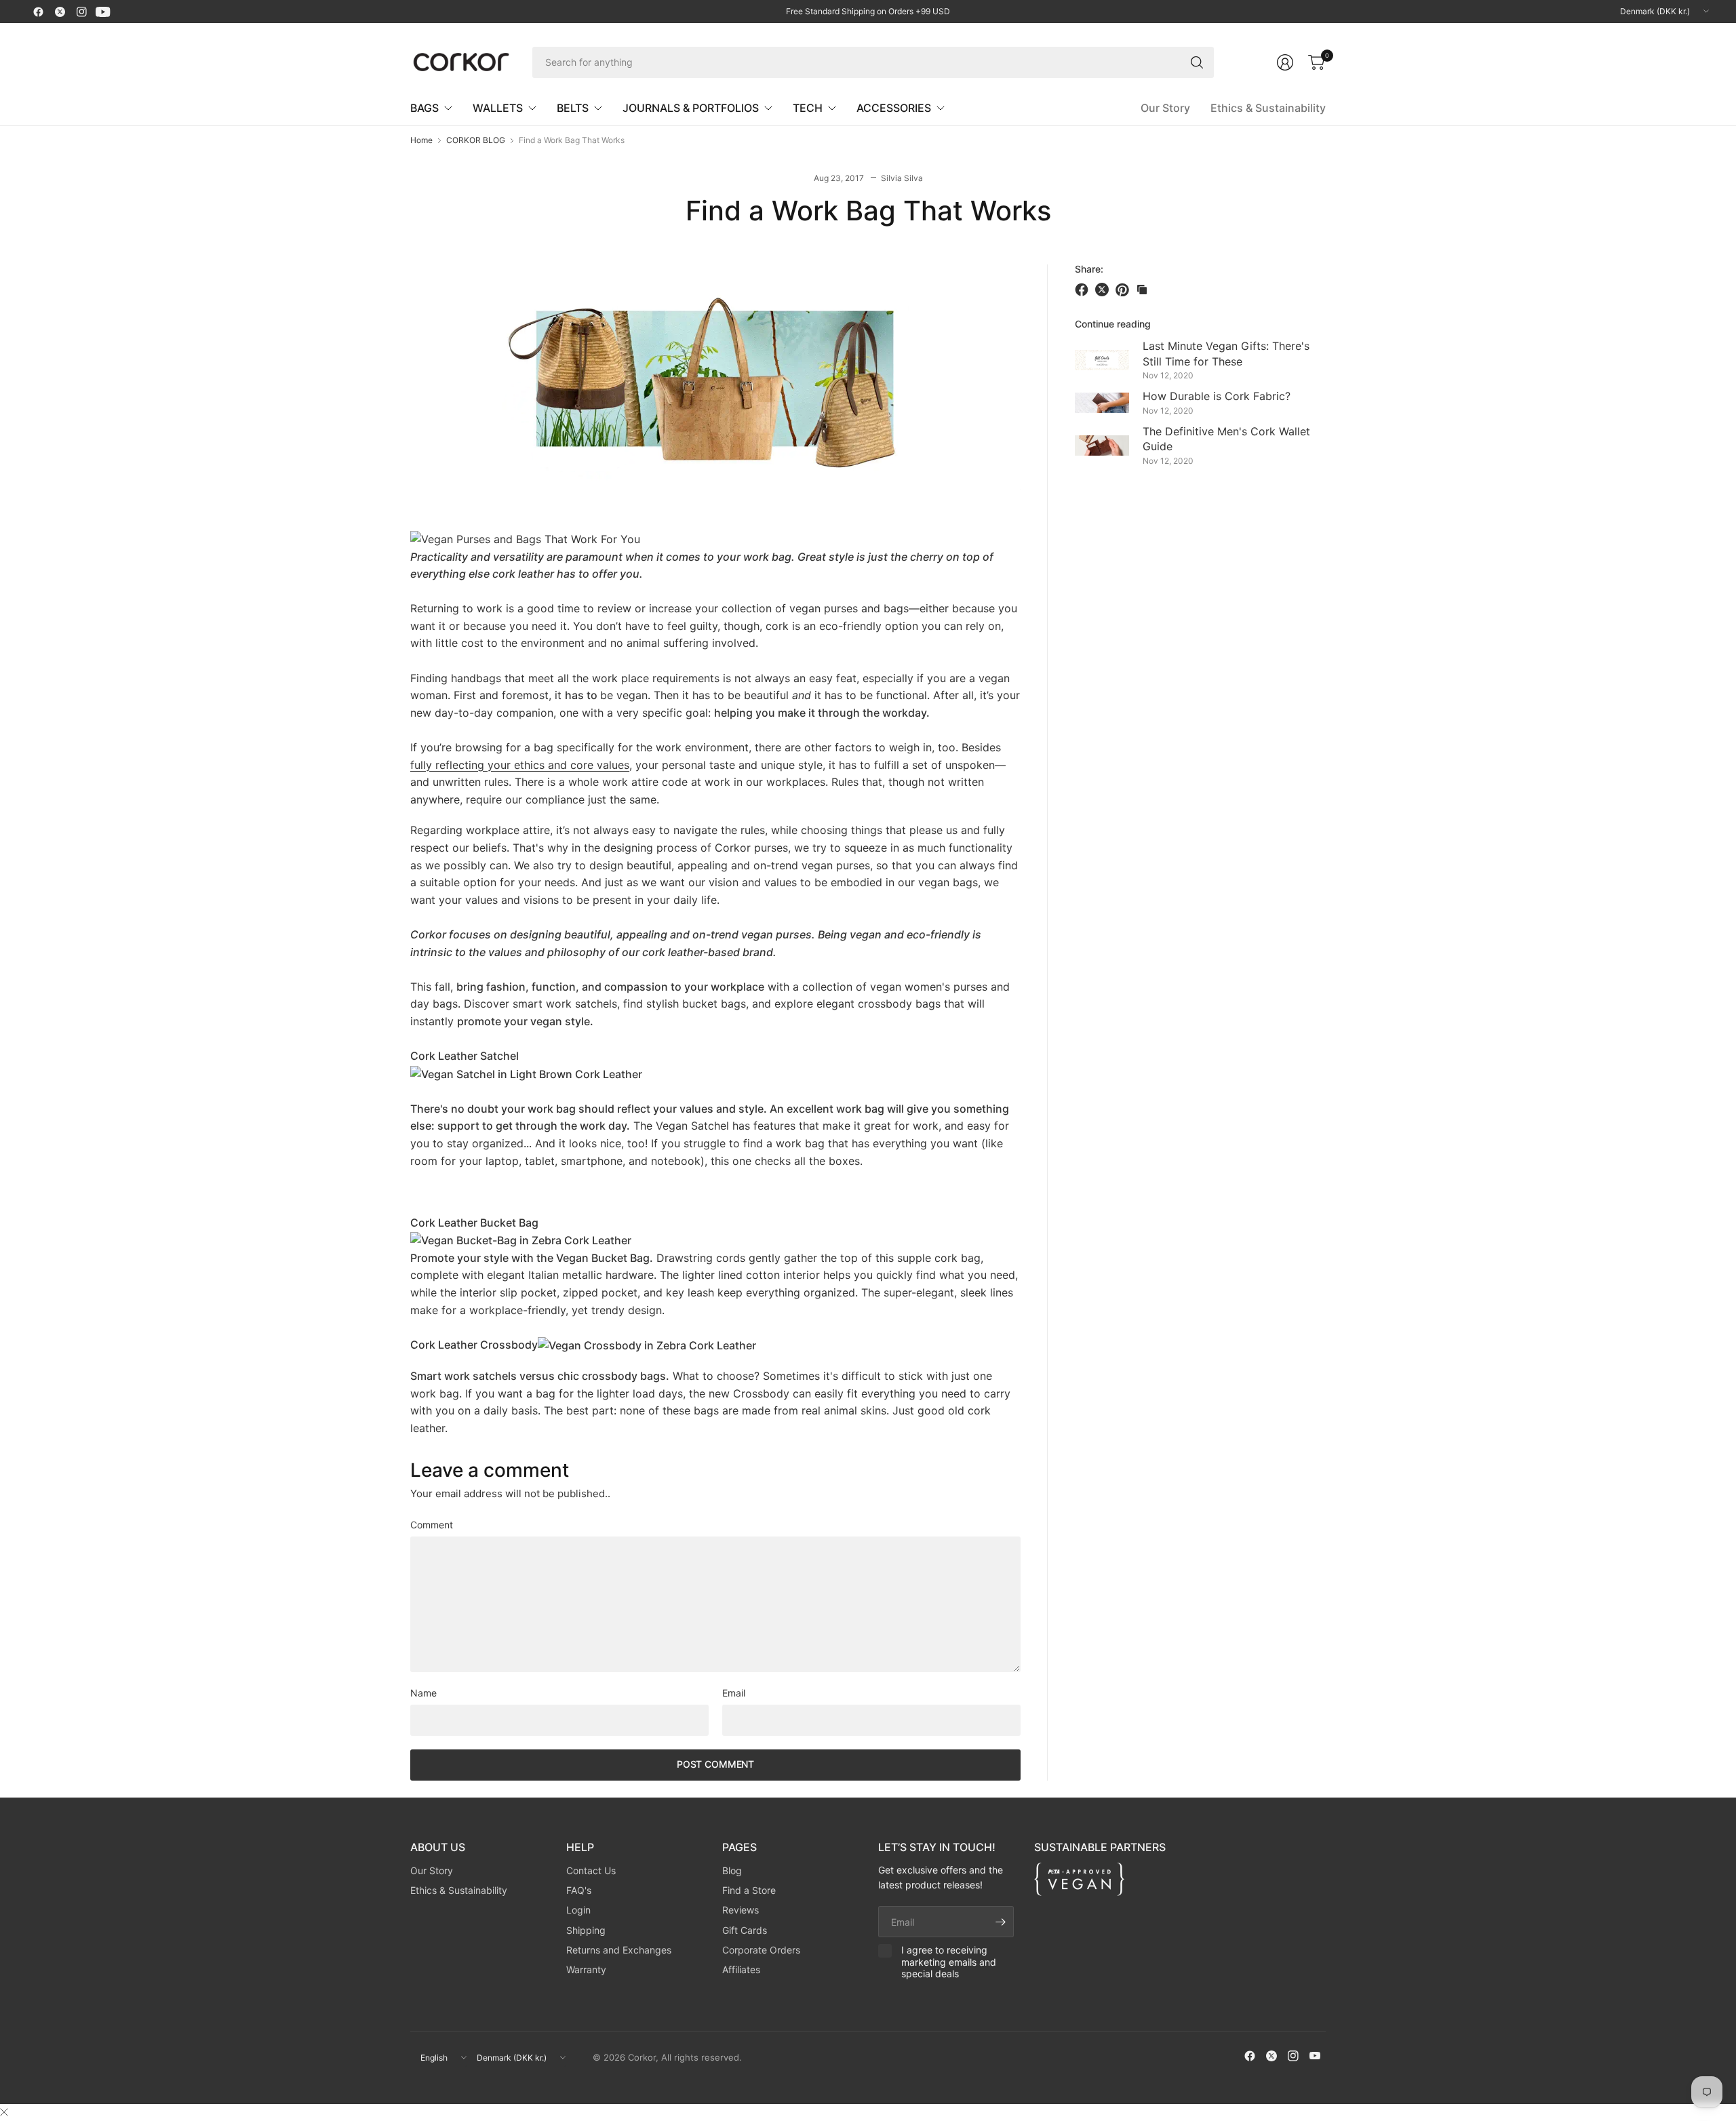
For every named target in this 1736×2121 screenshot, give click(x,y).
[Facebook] (38, 12)
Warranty (586, 1969)
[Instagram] (81, 12)
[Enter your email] (1000, 1922)
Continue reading (1113, 324)
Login (578, 1910)
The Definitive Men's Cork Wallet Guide (1226, 439)
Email (734, 1693)
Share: (1089, 269)
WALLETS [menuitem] (498, 108)
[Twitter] (60, 12)
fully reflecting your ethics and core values (520, 765)
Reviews (741, 1910)
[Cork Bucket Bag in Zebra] (521, 1240)
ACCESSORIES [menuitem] (894, 108)
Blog (732, 1870)
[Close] (4, 2112)
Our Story (1165, 108)
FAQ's (579, 1890)
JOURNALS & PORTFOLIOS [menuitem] (691, 108)
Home (421, 140)
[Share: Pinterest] (1124, 290)
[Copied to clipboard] (1142, 290)
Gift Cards (745, 1930)
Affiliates (741, 1969)
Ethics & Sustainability (1268, 108)
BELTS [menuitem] (573, 108)
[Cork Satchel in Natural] (526, 1073)
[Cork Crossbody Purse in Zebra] (647, 1345)
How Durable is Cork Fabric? (1217, 396)
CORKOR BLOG (476, 140)
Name (423, 1693)
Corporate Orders (761, 1950)
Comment (432, 1525)
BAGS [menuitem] (425, 108)
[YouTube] (103, 12)
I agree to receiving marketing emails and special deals (949, 1962)
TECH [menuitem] (808, 108)
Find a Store (749, 1890)
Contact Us (591, 1870)
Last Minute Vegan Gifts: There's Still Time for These (1226, 353)
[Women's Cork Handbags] (525, 538)
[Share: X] (1104, 290)
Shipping (586, 1930)
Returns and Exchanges (619, 1950)
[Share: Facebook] (1084, 290)
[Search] (1197, 62)
